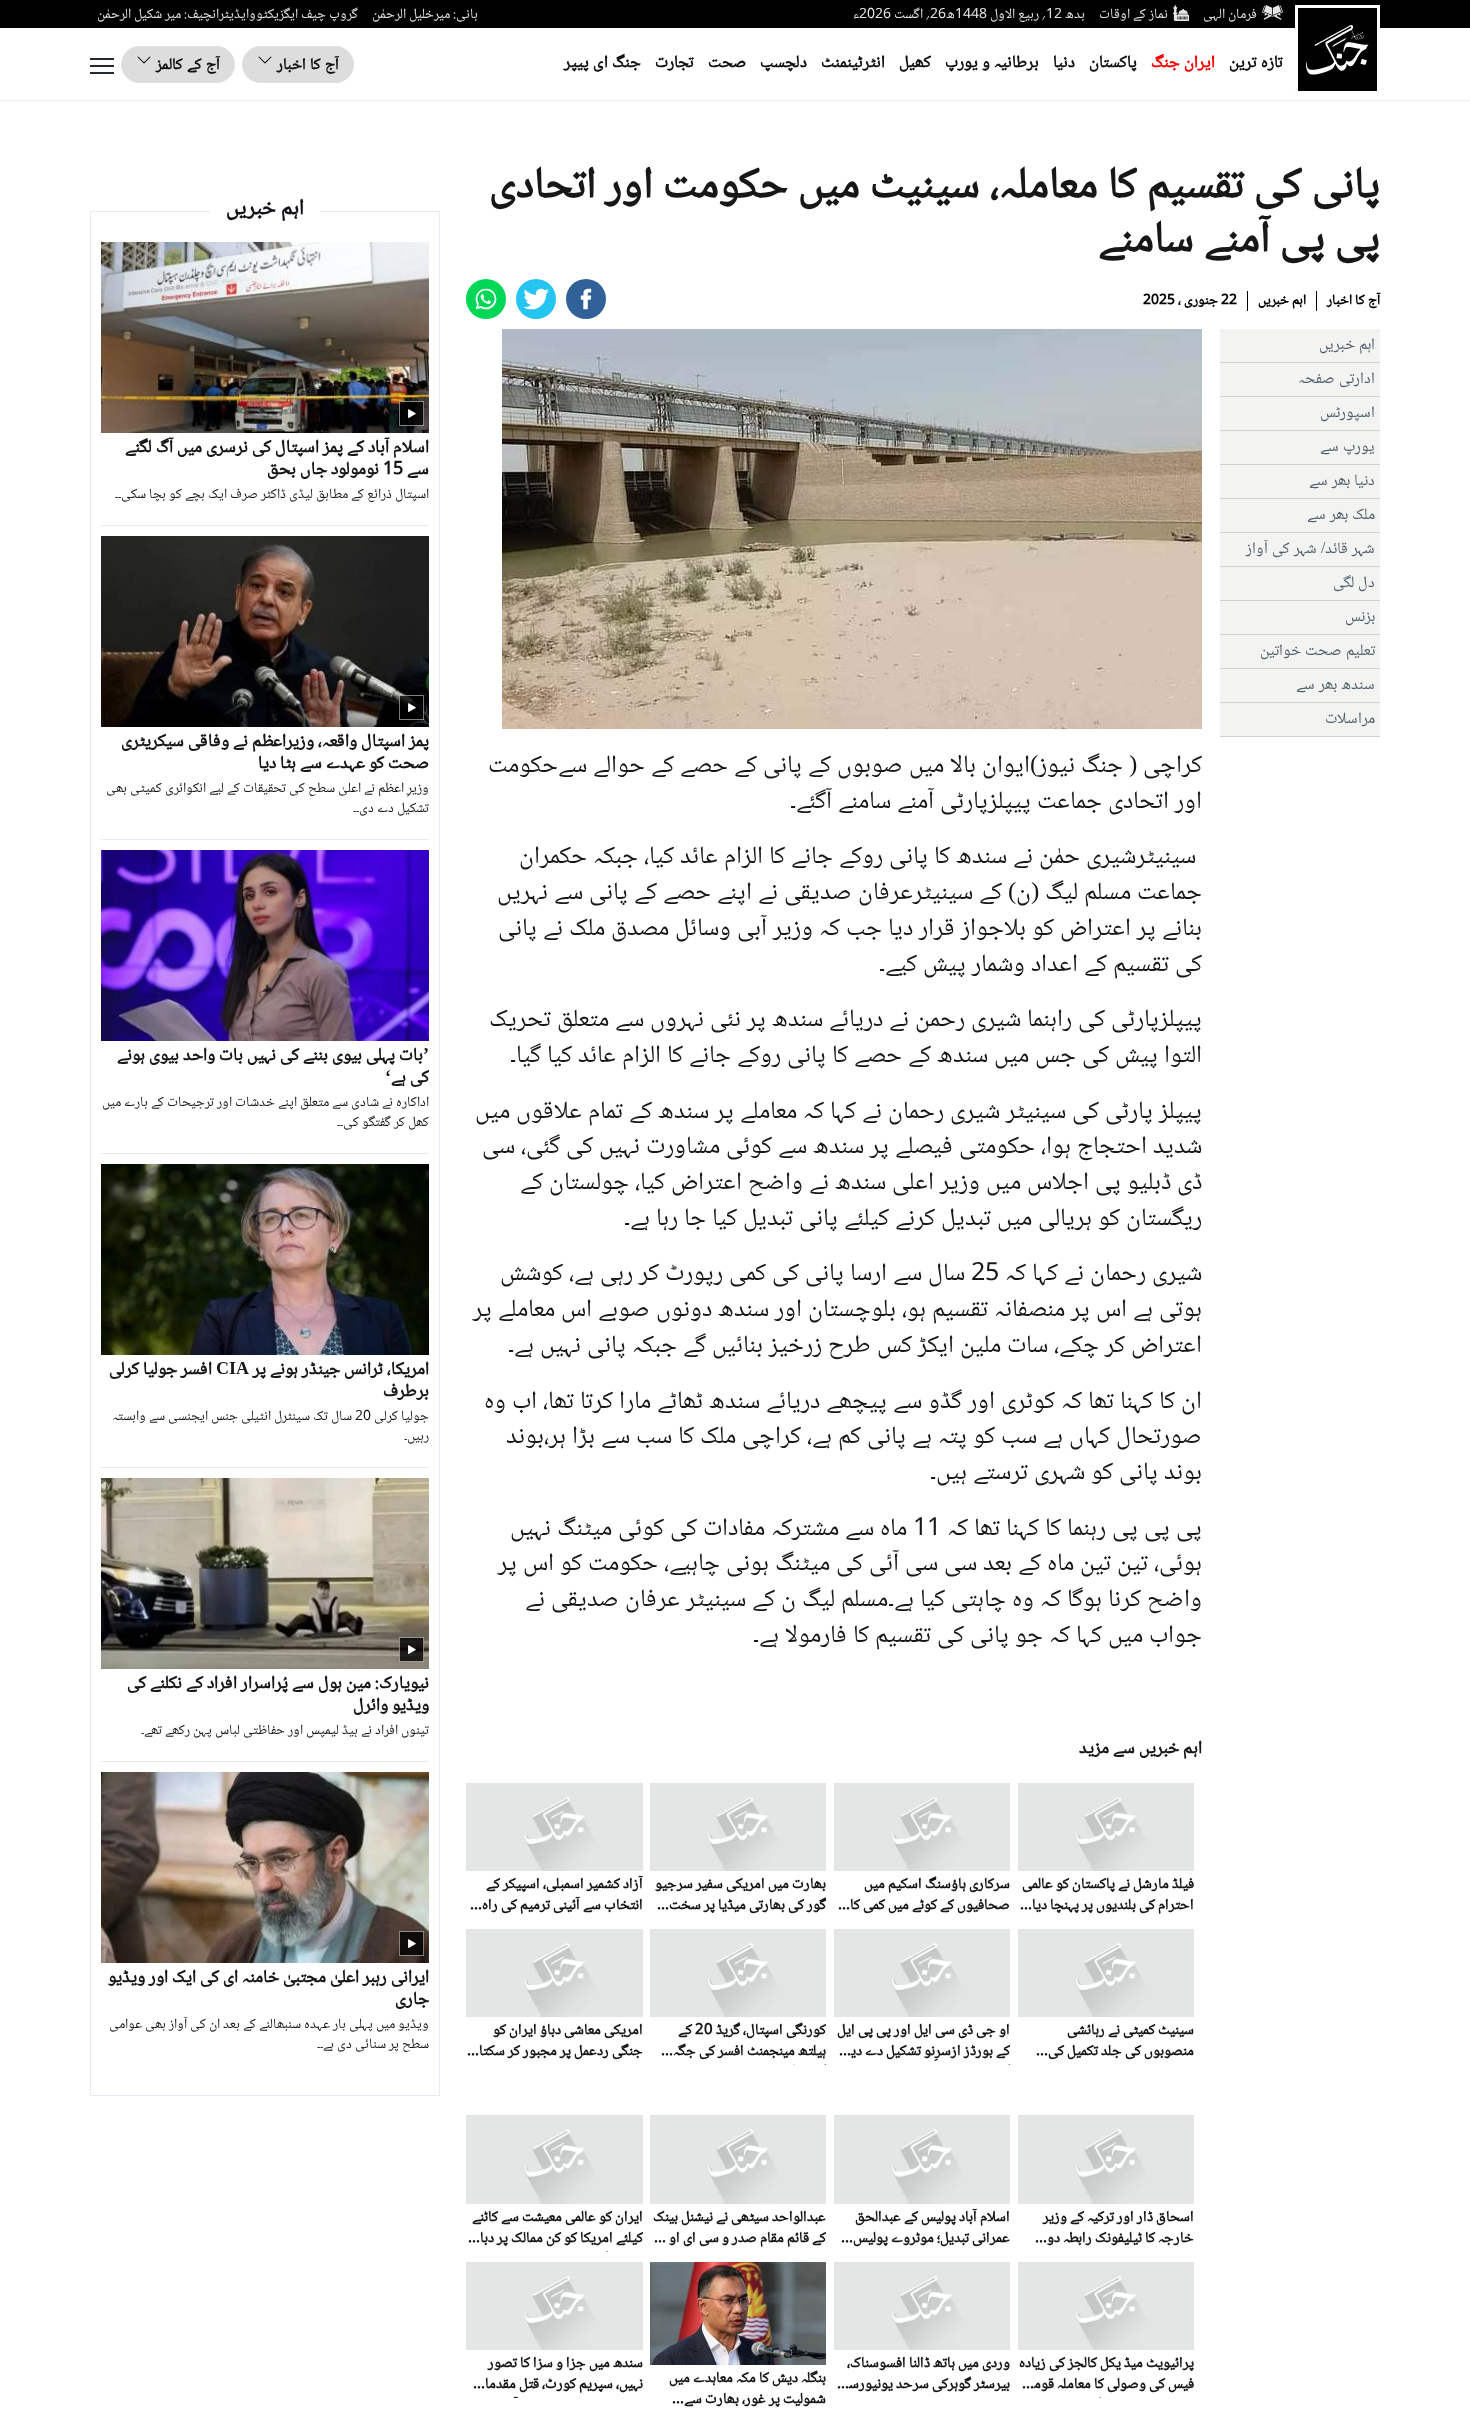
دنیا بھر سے (1342, 481)
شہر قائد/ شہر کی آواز (1310, 549)
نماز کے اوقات (1133, 15)
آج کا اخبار (306, 65)
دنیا (1064, 63)
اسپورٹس (1347, 413)
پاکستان (1113, 63)
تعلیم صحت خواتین (1317, 651)
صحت (727, 63)
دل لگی (1354, 583)
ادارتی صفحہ (1336, 379)
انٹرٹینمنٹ (853, 63)
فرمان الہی (1230, 15)
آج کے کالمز (186, 65)
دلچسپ (783, 63)
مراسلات (1350, 719)
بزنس (1360, 617)
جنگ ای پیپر (602, 63)
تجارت (674, 63)
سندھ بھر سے (1335, 685)
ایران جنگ (1183, 63)
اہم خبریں (1282, 301)
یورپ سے (1347, 447)
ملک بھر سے (1341, 515)
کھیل (915, 63)
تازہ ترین (1256, 63)
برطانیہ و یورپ (992, 63)
